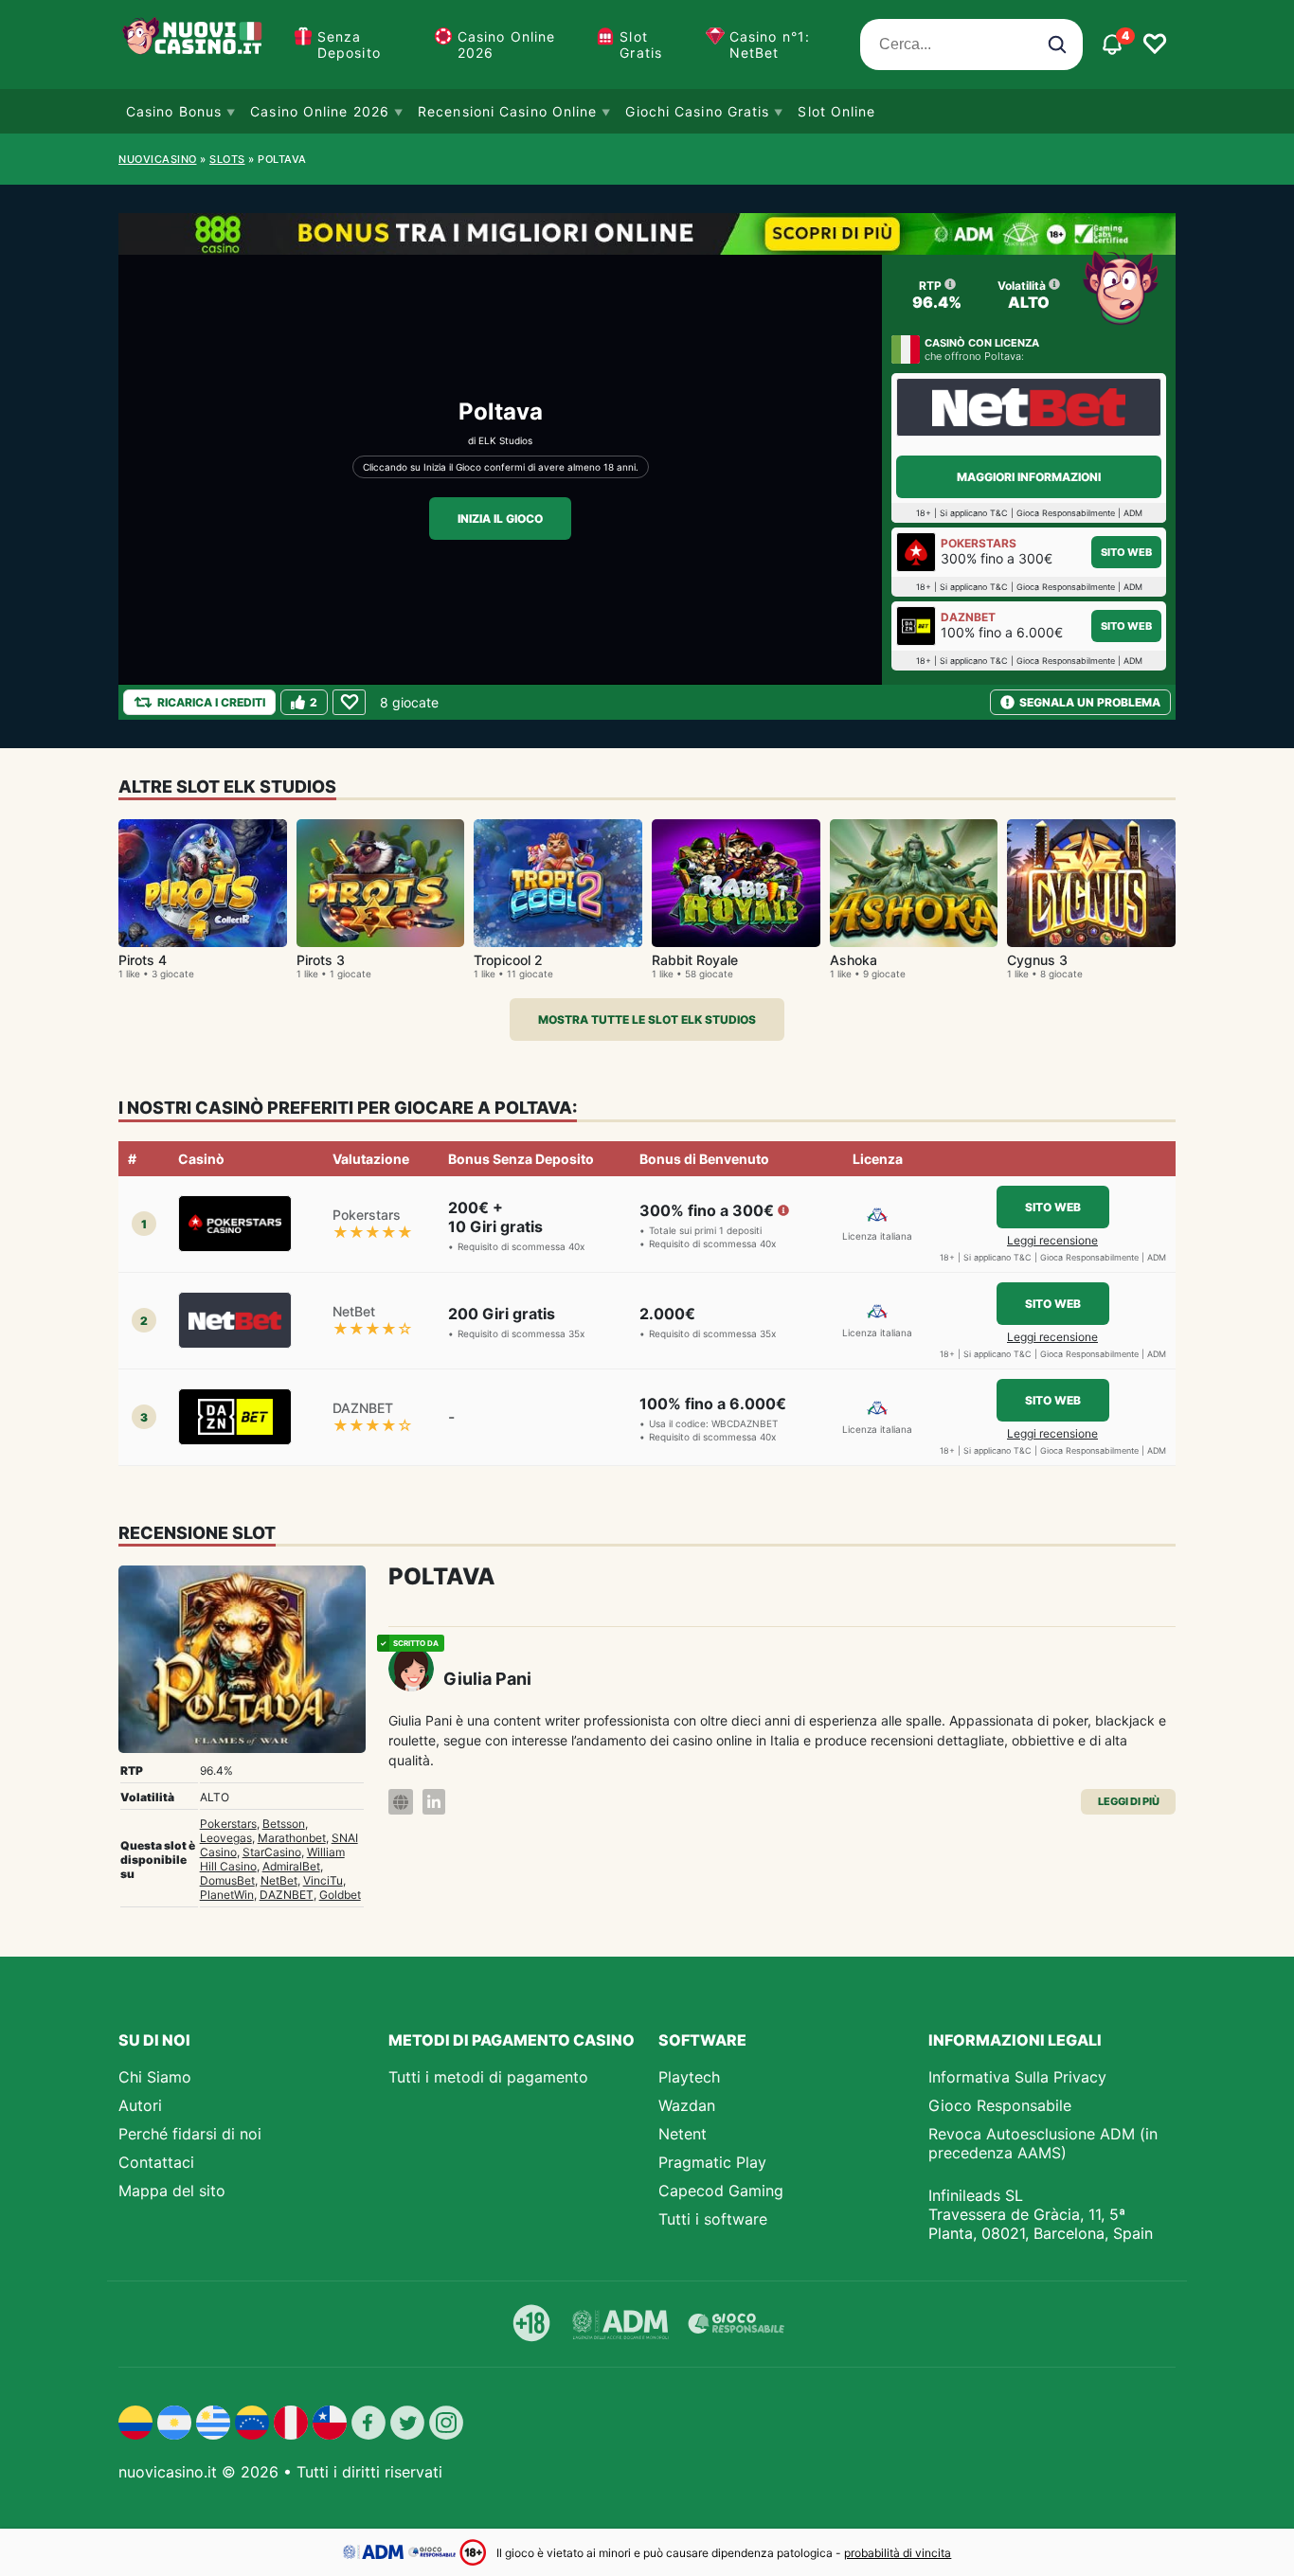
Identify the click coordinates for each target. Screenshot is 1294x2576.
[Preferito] (349, 702)
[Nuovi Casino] (194, 45)
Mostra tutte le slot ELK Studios (647, 1020)
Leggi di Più (1129, 1801)
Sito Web (1126, 552)
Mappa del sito (172, 2191)
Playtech (689, 2077)
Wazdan (687, 2105)
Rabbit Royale (695, 960)
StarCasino (272, 1852)
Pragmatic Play (712, 2162)
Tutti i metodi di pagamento (488, 2077)
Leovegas (226, 1838)
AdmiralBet (291, 1866)
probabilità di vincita (898, 2553)
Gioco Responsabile (1000, 2105)
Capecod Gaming (721, 2191)
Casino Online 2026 (506, 45)
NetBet (279, 1880)
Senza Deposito (349, 45)
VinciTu (323, 1880)
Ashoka (854, 960)
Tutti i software (713, 2219)
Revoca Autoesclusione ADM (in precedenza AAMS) (1043, 2143)
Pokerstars (228, 1824)
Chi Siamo (155, 2077)
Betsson (284, 1824)
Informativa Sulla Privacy (1017, 2077)
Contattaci (156, 2162)
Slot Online (836, 111)
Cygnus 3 (1037, 960)
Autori (140, 2105)
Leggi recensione (1052, 1240)
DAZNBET (287, 1895)
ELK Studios (505, 440)
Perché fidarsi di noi (190, 2134)
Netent (683, 2134)
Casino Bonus (174, 111)
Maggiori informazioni (1029, 477)
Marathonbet (292, 1838)
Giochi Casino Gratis (697, 111)
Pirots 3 (321, 960)
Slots (227, 159)
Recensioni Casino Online (507, 111)
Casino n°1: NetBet (770, 45)
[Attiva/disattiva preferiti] (1155, 45)
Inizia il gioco (500, 519)
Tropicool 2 (508, 960)
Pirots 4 (143, 960)
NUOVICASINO (158, 159)
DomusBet (227, 1880)
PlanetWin (227, 1895)
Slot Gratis (641, 45)
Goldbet (340, 1895)
